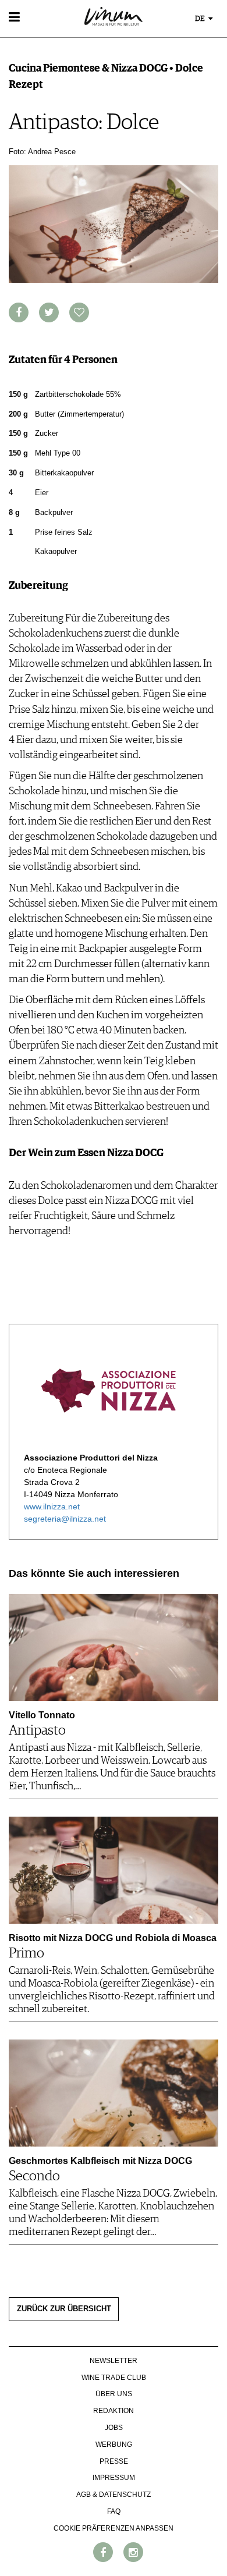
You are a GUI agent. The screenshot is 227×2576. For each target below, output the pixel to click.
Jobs (114, 2428)
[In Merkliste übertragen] (79, 312)
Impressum (114, 2478)
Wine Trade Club (114, 2378)
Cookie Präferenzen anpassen (114, 2528)
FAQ (114, 2511)
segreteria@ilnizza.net (65, 1519)
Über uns (114, 2394)
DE (201, 19)
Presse (114, 2461)
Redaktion (114, 2411)
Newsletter (114, 2361)
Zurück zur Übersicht (64, 2309)
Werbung (114, 2444)
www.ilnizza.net (52, 1506)
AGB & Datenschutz (114, 2495)
